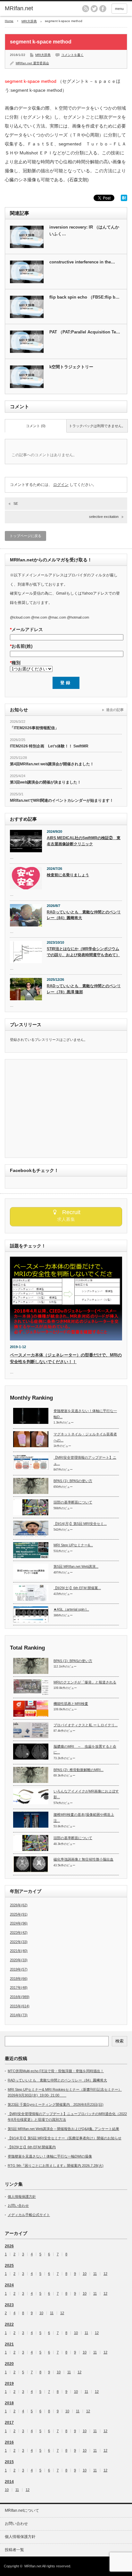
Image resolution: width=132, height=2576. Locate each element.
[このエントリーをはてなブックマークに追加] (124, 199)
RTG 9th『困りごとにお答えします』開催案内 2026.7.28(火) (56, 2166)
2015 (9, 2462)
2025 (9, 2266)
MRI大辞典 (29, 21)
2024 (9, 2285)
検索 (120, 2041)
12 (105, 2274)
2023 (9, 2305)
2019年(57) (19, 1969)
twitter (94, 9)
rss (86, 9)
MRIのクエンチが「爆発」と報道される (85, 1682)
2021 (9, 2344)
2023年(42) (19, 1932)
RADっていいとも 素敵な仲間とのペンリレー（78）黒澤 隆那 (84, 989)
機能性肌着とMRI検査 (71, 1704)
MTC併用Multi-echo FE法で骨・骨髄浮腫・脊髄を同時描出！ (56, 2071)
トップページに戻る (25, 536)
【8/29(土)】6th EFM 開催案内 (32, 2147)
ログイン (61, 485)
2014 (9, 2482)
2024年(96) (19, 1923)
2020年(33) (19, 1960)
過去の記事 (115, 710)
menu (119, 9)
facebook (103, 9)
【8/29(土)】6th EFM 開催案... (77, 1588)
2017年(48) (19, 1987)
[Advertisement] (64, 1109)
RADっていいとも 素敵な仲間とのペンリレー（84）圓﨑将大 (84, 915)
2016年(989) (20, 1997)
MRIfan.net (19, 8)
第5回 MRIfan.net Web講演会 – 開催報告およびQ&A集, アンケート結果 (63, 2129)
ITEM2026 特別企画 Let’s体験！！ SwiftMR (49, 746)
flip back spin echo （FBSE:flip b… (84, 297)
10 (85, 2274)
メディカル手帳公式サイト (29, 2215)
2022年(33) (19, 1942)
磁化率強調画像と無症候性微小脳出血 (83, 1859)
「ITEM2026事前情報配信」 (34, 728)
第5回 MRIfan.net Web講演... (76, 1566)
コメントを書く (72, 55)
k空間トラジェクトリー (71, 367)
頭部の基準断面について (73, 1502)
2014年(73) (19, 2015)
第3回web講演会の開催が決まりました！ (45, 782)
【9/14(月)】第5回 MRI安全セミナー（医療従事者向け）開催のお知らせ (65, 2138)
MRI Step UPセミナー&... (73, 1545)
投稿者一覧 (14, 2550)
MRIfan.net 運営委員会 (32, 63)
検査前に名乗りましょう (68, 875)
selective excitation (104, 517)
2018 (9, 2403)
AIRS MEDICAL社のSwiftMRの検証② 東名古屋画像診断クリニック (84, 841)
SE (16, 503)
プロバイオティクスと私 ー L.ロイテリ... (86, 1725)
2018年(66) (19, 1979)
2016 (9, 2442)
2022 (9, 2324)
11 (95, 2274)
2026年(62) (19, 1905)
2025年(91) (19, 1914)
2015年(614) (20, 2006)
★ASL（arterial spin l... (71, 1609)
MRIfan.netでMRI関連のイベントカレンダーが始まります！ (62, 800)
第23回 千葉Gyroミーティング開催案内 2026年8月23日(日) (56, 2104)
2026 (9, 2246)
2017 (9, 2423)
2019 (9, 2384)
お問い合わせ (18, 2205)
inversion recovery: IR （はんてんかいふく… (84, 230)
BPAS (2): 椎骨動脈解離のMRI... (78, 1770)
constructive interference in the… (82, 262)
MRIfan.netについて (22, 2510)
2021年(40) (19, 1951)
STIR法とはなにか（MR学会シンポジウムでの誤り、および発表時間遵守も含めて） (83, 952)
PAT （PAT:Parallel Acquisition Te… (85, 332)
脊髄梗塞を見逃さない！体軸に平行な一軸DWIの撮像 (50, 2156)
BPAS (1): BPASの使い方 (73, 1481)
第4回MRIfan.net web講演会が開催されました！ (52, 764)
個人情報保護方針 (22, 2197)
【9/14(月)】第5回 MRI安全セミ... (80, 1524)
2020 (9, 2364)
